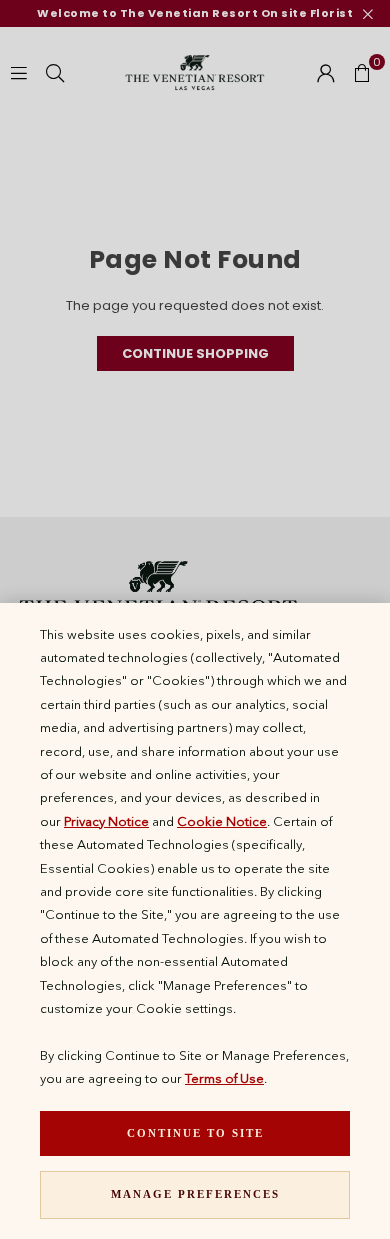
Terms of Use (224, 1078)
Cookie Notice (222, 821)
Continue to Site (195, 1133)
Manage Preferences (195, 1194)
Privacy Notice (106, 821)
